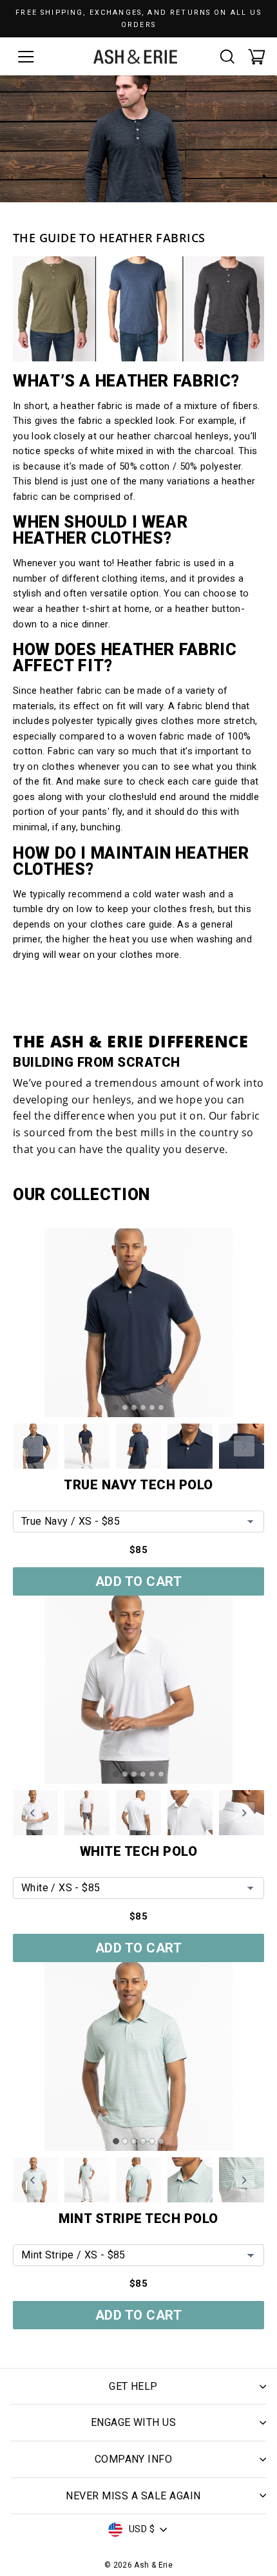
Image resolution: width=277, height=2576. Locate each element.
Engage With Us (134, 2422)
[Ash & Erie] (135, 57)
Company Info (134, 2459)
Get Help (133, 2386)
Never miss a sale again (133, 2496)
